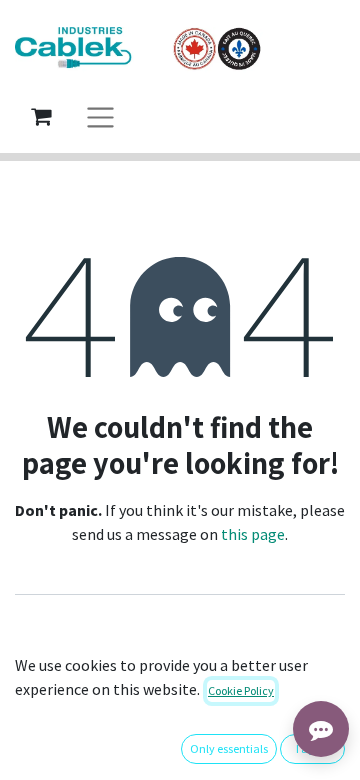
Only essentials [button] (229, 748)
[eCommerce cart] (41, 116)
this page (253, 534)
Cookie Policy (241, 690)
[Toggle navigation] (100, 116)
